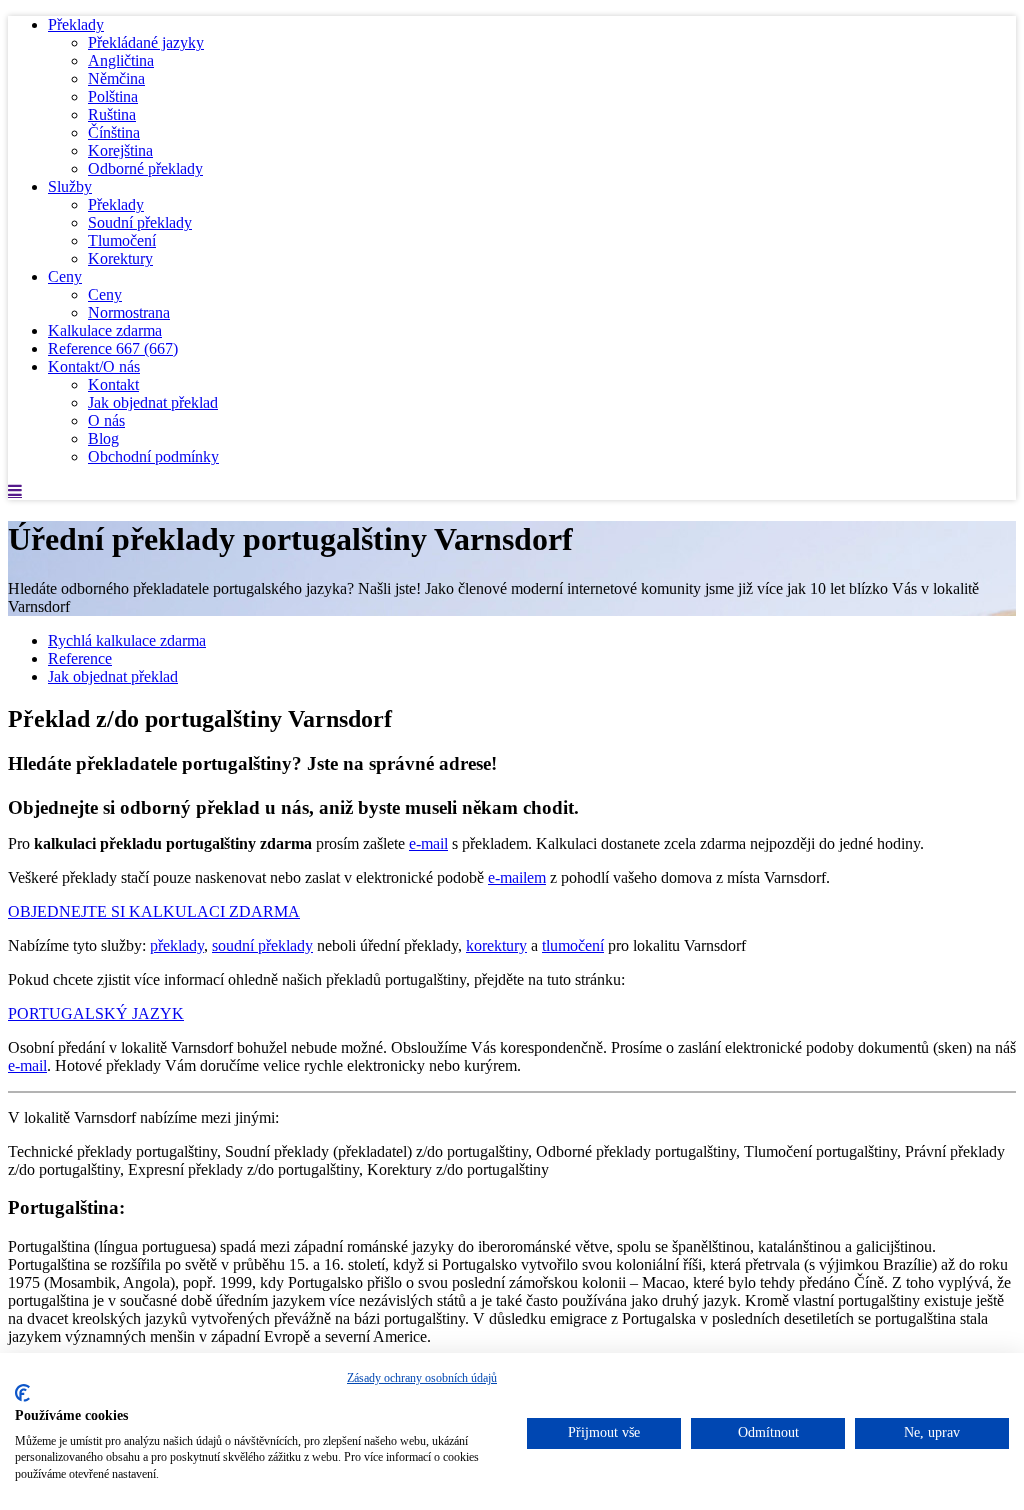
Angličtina (121, 60)
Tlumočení (122, 240)
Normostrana (129, 312)
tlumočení (573, 945)
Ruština (112, 114)
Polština (113, 96)
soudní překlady (262, 945)
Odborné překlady (145, 168)
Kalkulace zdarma (105, 330)
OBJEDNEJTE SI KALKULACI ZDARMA (154, 911)
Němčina (116, 78)
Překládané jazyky (146, 42)
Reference (113, 348)
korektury (496, 945)
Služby (70, 186)
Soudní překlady (140, 222)
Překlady (76, 24)
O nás (106, 420)
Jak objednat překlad (153, 402)
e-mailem (517, 877)
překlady (177, 945)
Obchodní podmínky (153, 456)
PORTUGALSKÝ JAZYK (96, 1013)
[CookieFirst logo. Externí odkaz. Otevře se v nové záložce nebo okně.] (22, 1393)
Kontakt (113, 384)
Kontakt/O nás (94, 366)
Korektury (120, 258)
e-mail (428, 843)
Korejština (120, 150)
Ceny (65, 276)
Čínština (114, 132)
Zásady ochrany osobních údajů (422, 1378)
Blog (103, 438)
